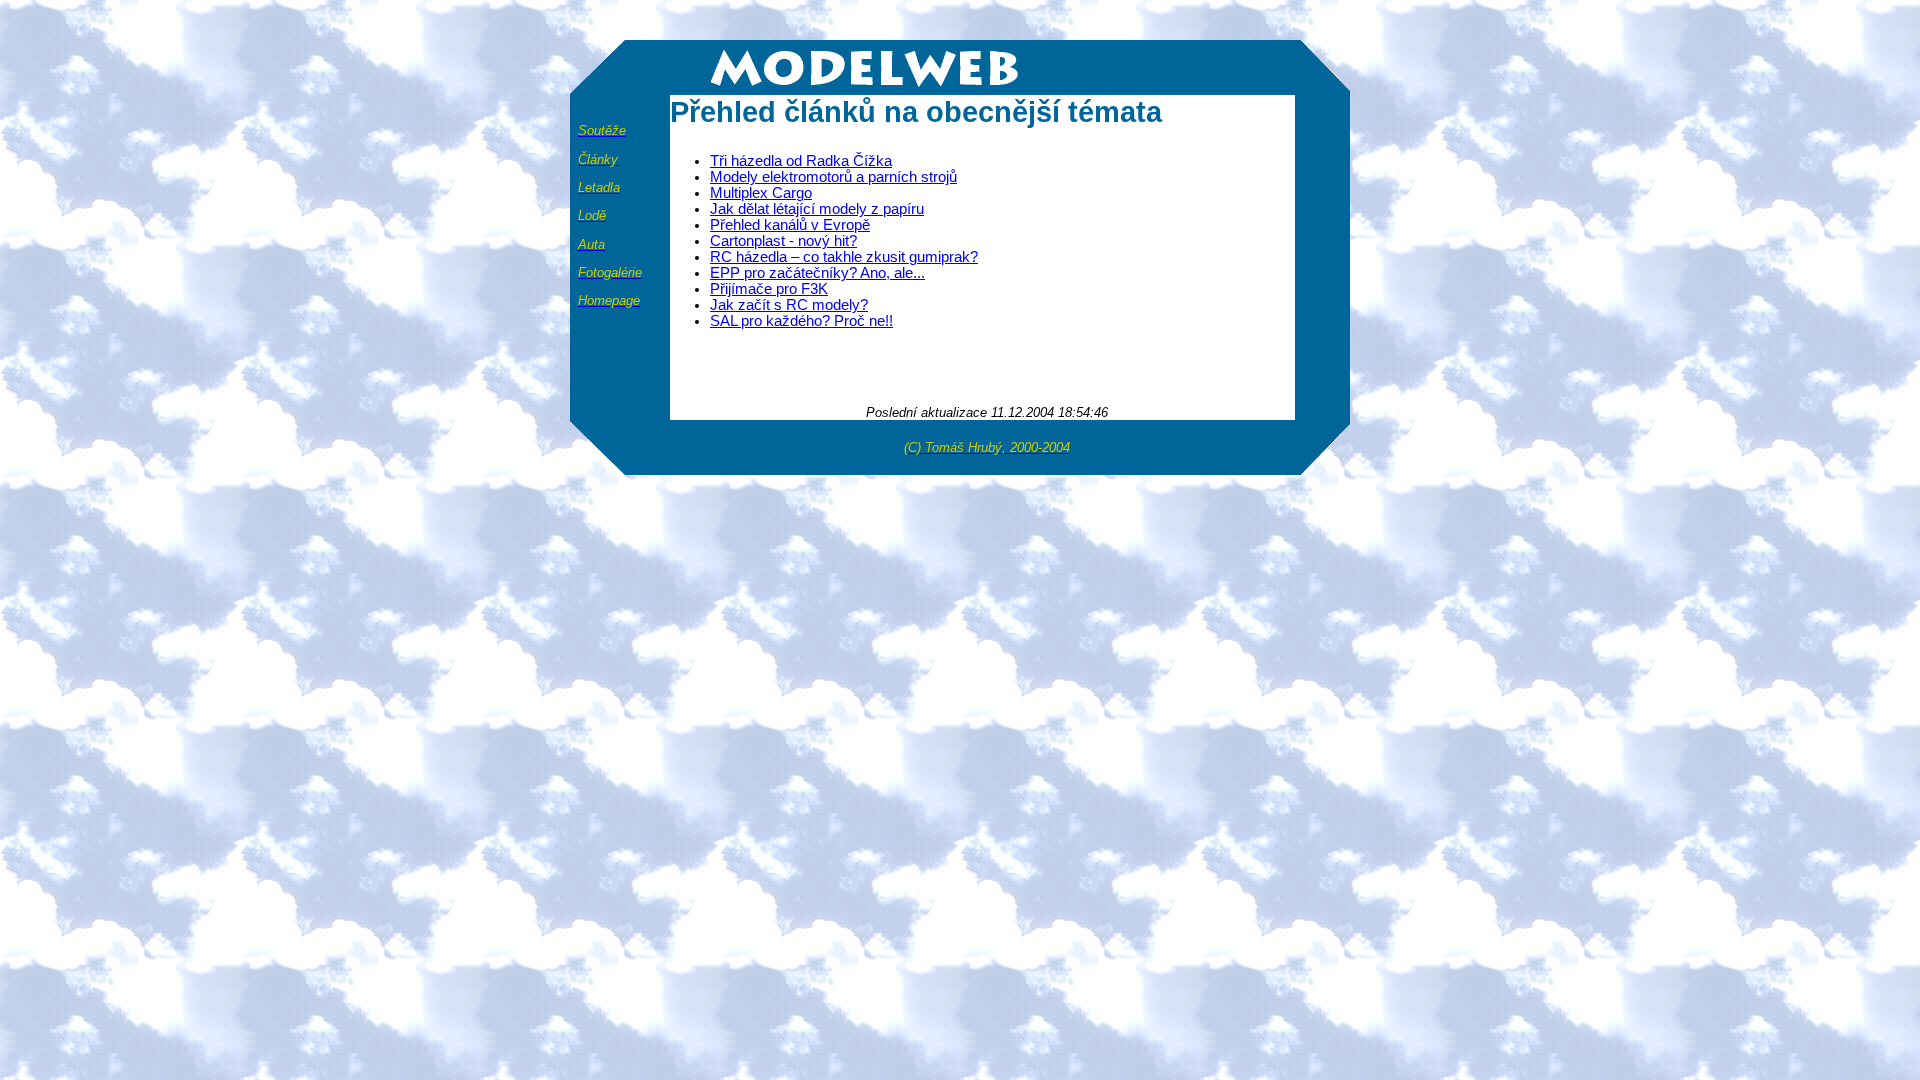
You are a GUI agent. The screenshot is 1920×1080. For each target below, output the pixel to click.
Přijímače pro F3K (769, 289)
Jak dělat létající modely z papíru (817, 209)
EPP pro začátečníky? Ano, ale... (817, 273)
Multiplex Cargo (761, 193)
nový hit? (783, 241)
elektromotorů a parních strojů (833, 177)
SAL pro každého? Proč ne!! (801, 321)
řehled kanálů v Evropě (790, 225)
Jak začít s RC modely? (789, 305)
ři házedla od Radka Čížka (801, 161)
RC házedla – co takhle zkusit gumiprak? (844, 257)
